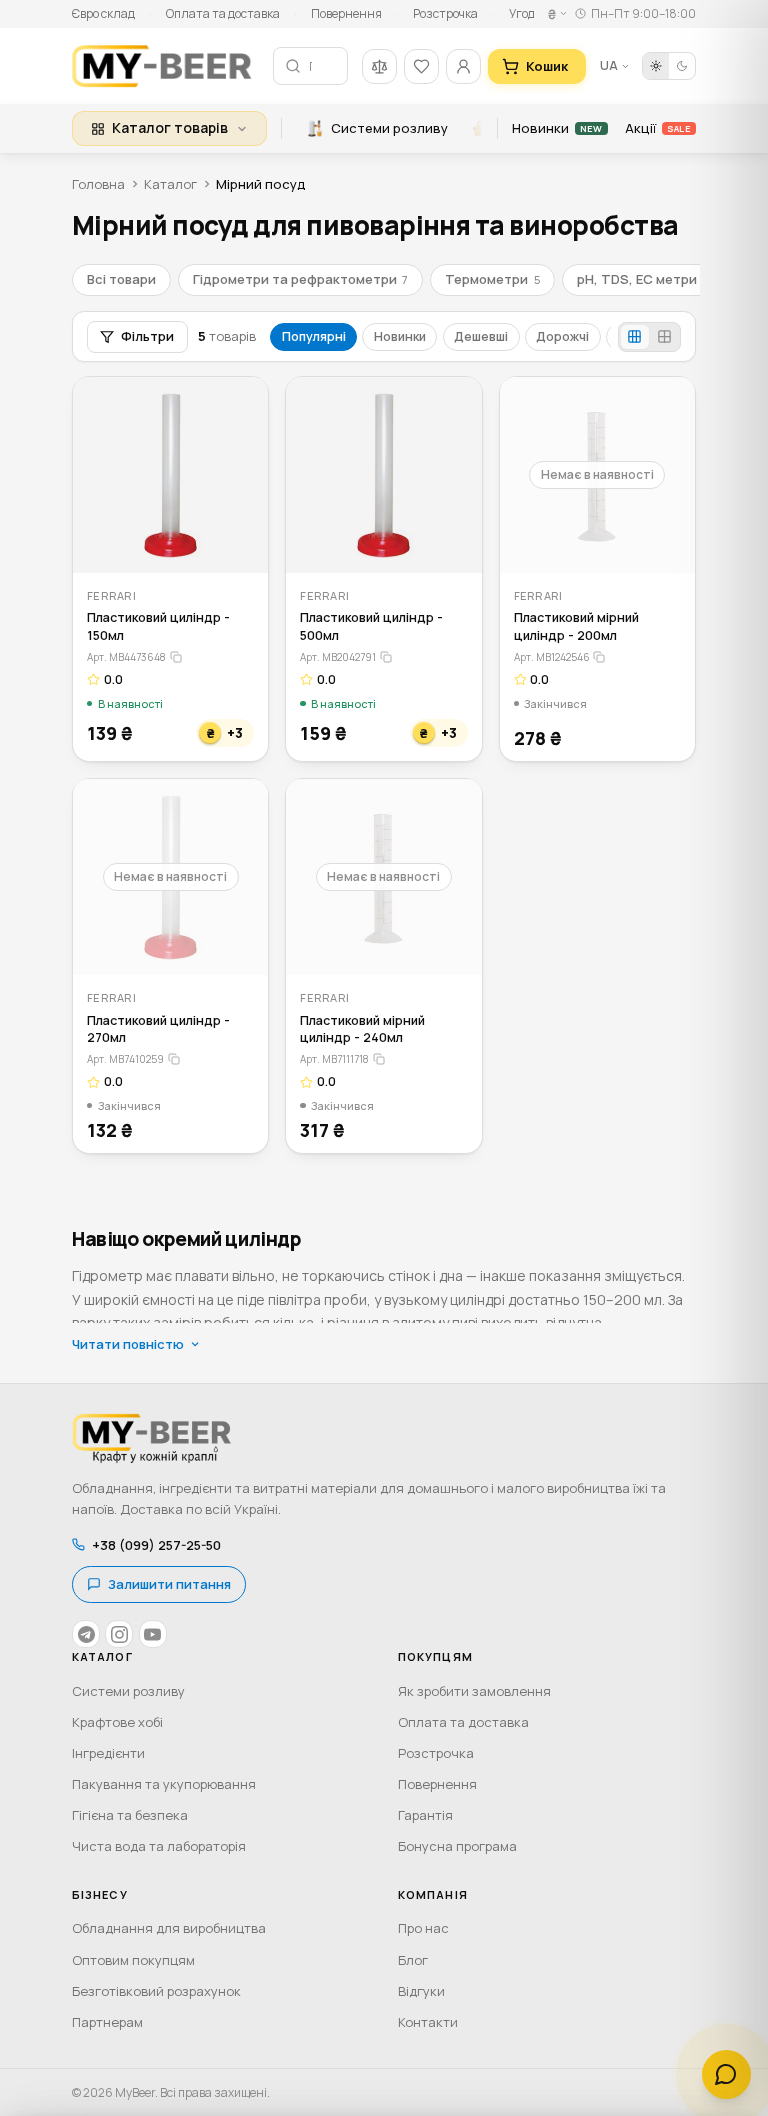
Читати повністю (128, 1344)
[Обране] (421, 66)
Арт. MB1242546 (552, 657)
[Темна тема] (682, 66)
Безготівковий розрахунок (156, 1991)
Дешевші (481, 336)
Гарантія (425, 1815)
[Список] (664, 337)
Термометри (492, 279)
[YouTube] (153, 1634)
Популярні (314, 336)
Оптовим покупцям (133, 1960)
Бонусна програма (457, 1846)
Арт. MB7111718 (334, 1059)
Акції (657, 128)
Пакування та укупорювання (164, 1784)
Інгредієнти (108, 1753)
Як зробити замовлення (474, 1691)
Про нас (423, 1928)
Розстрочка (445, 13)
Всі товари (121, 279)
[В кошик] (240, 544)
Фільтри (147, 336)
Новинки (557, 128)
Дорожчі (562, 336)
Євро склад (103, 13)
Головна (98, 184)
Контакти (428, 2022)
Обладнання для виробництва (169, 1928)
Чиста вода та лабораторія (159, 1846)
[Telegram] (86, 1634)
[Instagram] (119, 1634)
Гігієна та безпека (130, 1815)
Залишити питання (169, 1584)
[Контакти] (726, 2074)
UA (609, 65)
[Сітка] (635, 337)
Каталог (170, 184)
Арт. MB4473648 (126, 657)
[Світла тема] (656, 66)
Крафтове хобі (117, 1722)
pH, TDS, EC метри (642, 279)
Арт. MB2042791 (338, 657)
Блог (413, 1960)
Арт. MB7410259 (125, 1059)
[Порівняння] (379, 66)
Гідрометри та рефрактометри (300, 279)
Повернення (346, 13)
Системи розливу (389, 128)
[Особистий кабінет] (463, 66)
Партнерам (107, 2022)
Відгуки (421, 1991)
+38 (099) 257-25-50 (156, 1545)
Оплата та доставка (223, 13)
